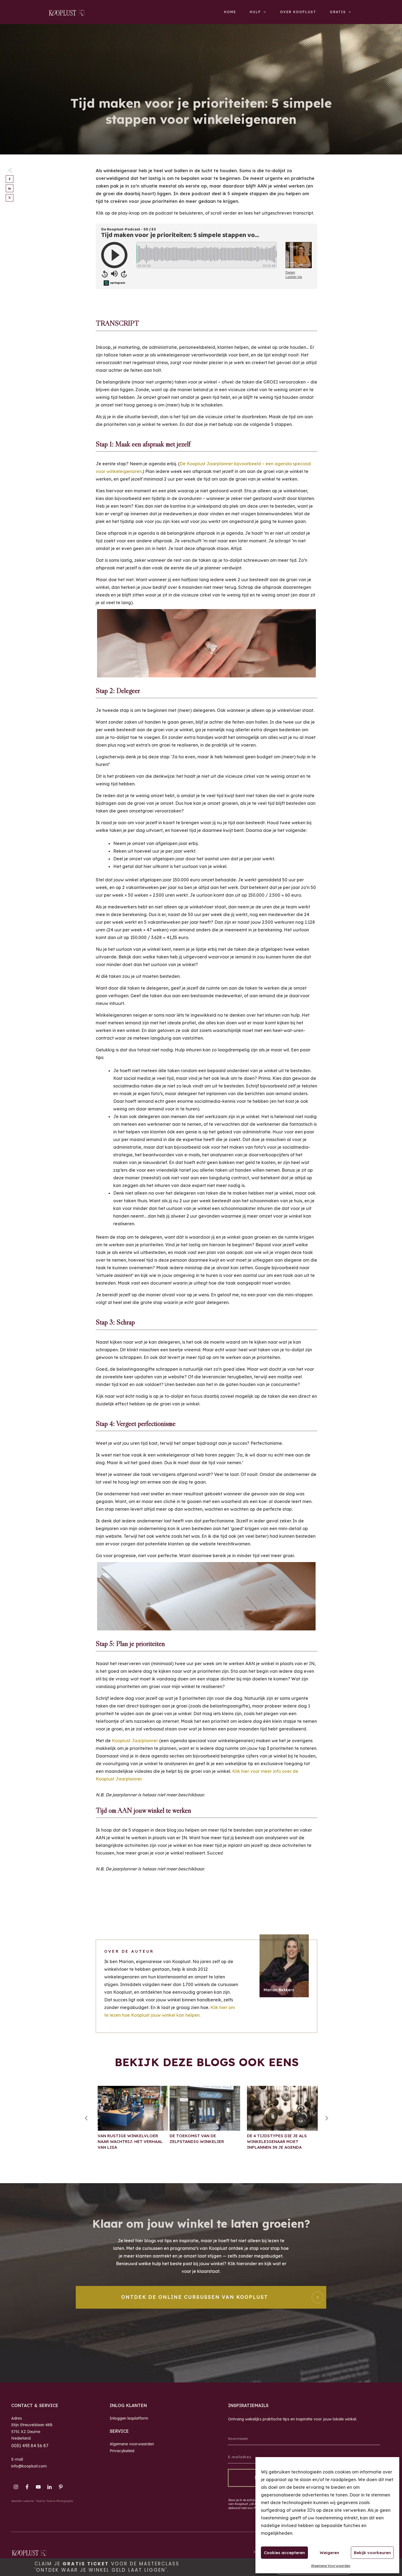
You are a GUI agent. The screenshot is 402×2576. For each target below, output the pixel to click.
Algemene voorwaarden (132, 2444)
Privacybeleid (122, 2451)
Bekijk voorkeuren (372, 2553)
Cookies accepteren (284, 2553)
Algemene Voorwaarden (331, 2566)
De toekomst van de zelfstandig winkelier (205, 2121)
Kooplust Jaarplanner (135, 1741)
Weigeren (329, 2553)
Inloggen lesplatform (129, 2418)
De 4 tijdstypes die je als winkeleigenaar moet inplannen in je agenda (282, 2121)
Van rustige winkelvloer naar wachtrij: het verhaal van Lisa (133, 2121)
